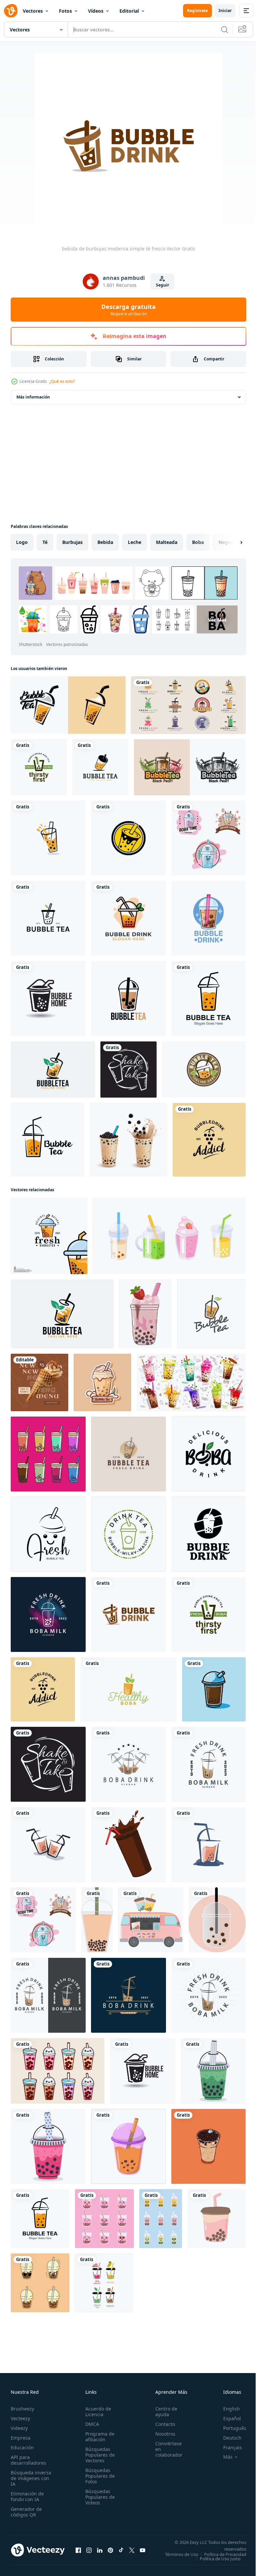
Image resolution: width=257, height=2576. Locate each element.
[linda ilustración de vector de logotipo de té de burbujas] (128, 999)
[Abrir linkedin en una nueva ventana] (100, 2552)
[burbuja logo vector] (102, 1382)
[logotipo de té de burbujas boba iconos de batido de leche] (48, 999)
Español (227, 2418)
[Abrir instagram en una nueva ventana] (89, 2552)
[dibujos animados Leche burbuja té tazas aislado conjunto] (191, 1382)
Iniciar (225, 11)
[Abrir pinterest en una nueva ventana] (110, 2552)
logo (22, 542)
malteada (167, 542)
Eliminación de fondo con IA (27, 2496)
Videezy (19, 2428)
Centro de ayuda (163, 2412)
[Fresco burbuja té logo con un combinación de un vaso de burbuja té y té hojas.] (53, 1070)
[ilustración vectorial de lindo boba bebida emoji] (40, 2283)
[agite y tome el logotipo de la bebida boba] (128, 1070)
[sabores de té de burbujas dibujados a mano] (217, 2219)
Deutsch (227, 2438)
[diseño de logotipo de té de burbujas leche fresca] (211, 1314)
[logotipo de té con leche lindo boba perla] (208, 1454)
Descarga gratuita (128, 310)
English (227, 2409)
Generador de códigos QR (26, 2512)
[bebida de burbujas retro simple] (209, 1140)
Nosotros (162, 2434)
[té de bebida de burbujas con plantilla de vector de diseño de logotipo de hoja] (128, 918)
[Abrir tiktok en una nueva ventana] (121, 2552)
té (45, 542)
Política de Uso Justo (215, 2563)
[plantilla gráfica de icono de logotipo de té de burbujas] (48, 1140)
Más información (33, 397)
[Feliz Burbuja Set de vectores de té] (58, 2071)
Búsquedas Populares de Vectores (98, 2455)
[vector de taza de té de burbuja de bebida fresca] (128, 1534)
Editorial (129, 11)
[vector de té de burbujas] (190, 767)
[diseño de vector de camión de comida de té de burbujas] (151, 1920)
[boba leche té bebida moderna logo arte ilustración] (208, 838)
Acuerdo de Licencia (96, 2412)
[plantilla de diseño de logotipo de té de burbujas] (128, 1454)
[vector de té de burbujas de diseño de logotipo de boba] (208, 1534)
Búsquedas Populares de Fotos (98, 2476)
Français (228, 2447)
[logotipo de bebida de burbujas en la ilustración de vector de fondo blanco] (208, 918)
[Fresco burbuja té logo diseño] (49, 1236)
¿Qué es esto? (62, 381)
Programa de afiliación (98, 2437)
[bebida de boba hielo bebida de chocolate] (214, 1689)
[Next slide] (231, 542)
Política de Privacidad (220, 2559)
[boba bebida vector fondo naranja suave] (217, 1920)
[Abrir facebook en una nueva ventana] (78, 2552)
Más (223, 2457)
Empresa (21, 2438)
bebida (105, 542)
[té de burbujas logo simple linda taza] (39, 767)
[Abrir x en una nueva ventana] (132, 2552)
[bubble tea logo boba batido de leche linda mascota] (48, 1534)
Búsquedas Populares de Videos (98, 2497)
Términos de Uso (225, 2554)
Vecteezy (20, 2418)
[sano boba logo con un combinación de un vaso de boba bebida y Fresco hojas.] (128, 1689)
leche (135, 542)
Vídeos (96, 11)
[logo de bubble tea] (68, 705)
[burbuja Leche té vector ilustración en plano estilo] (128, 2146)
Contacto (161, 2424)
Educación (22, 2447)
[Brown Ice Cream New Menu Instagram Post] (39, 1382)
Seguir (162, 285)
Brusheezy (22, 2409)
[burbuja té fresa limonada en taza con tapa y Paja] (145, 1314)
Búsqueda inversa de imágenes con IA (31, 2478)
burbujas (72, 542)
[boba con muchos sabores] (48, 1454)
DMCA (90, 2424)
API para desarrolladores (28, 2460)
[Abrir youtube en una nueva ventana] (143, 2552)
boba (198, 542)
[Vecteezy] (11, 11)
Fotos (65, 11)
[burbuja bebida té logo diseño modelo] (48, 1844)
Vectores (33, 11)
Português (230, 2428)
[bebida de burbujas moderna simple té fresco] (128, 1614)
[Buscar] (225, 29)
